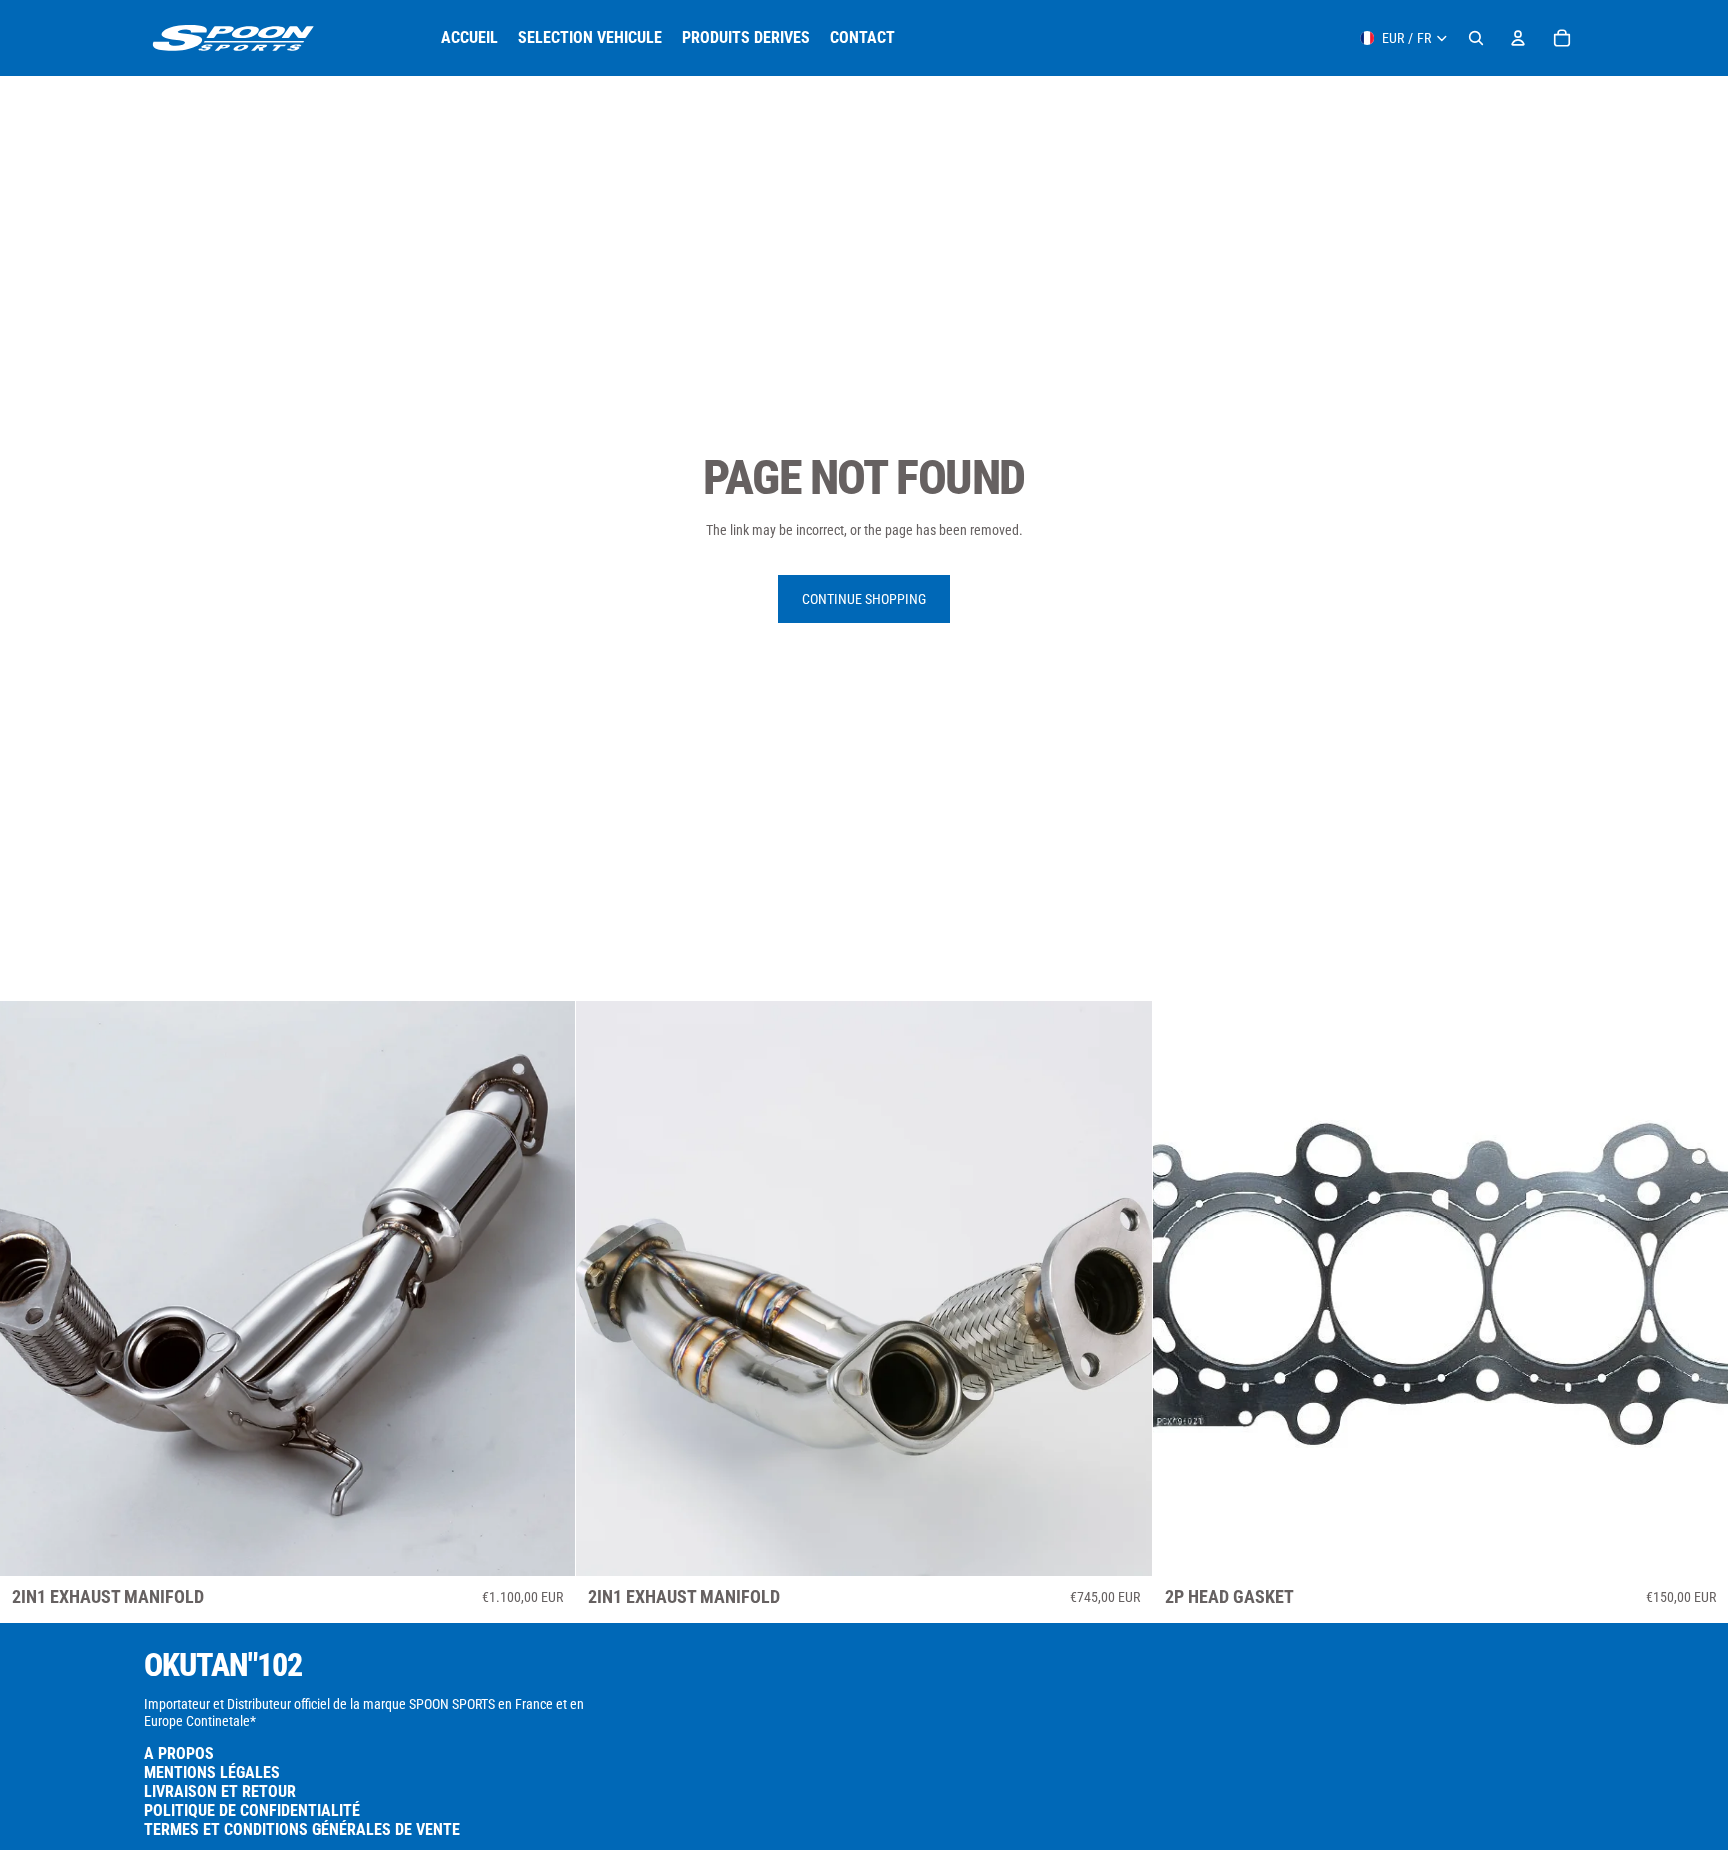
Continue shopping (864, 599)
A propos (179, 1753)
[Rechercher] (1476, 38)
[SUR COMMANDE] (1121, 1546)
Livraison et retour (220, 1791)
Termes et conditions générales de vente (302, 1829)
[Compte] (1518, 38)
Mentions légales (212, 1772)
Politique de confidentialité (252, 1810)
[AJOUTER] (545, 1546)
